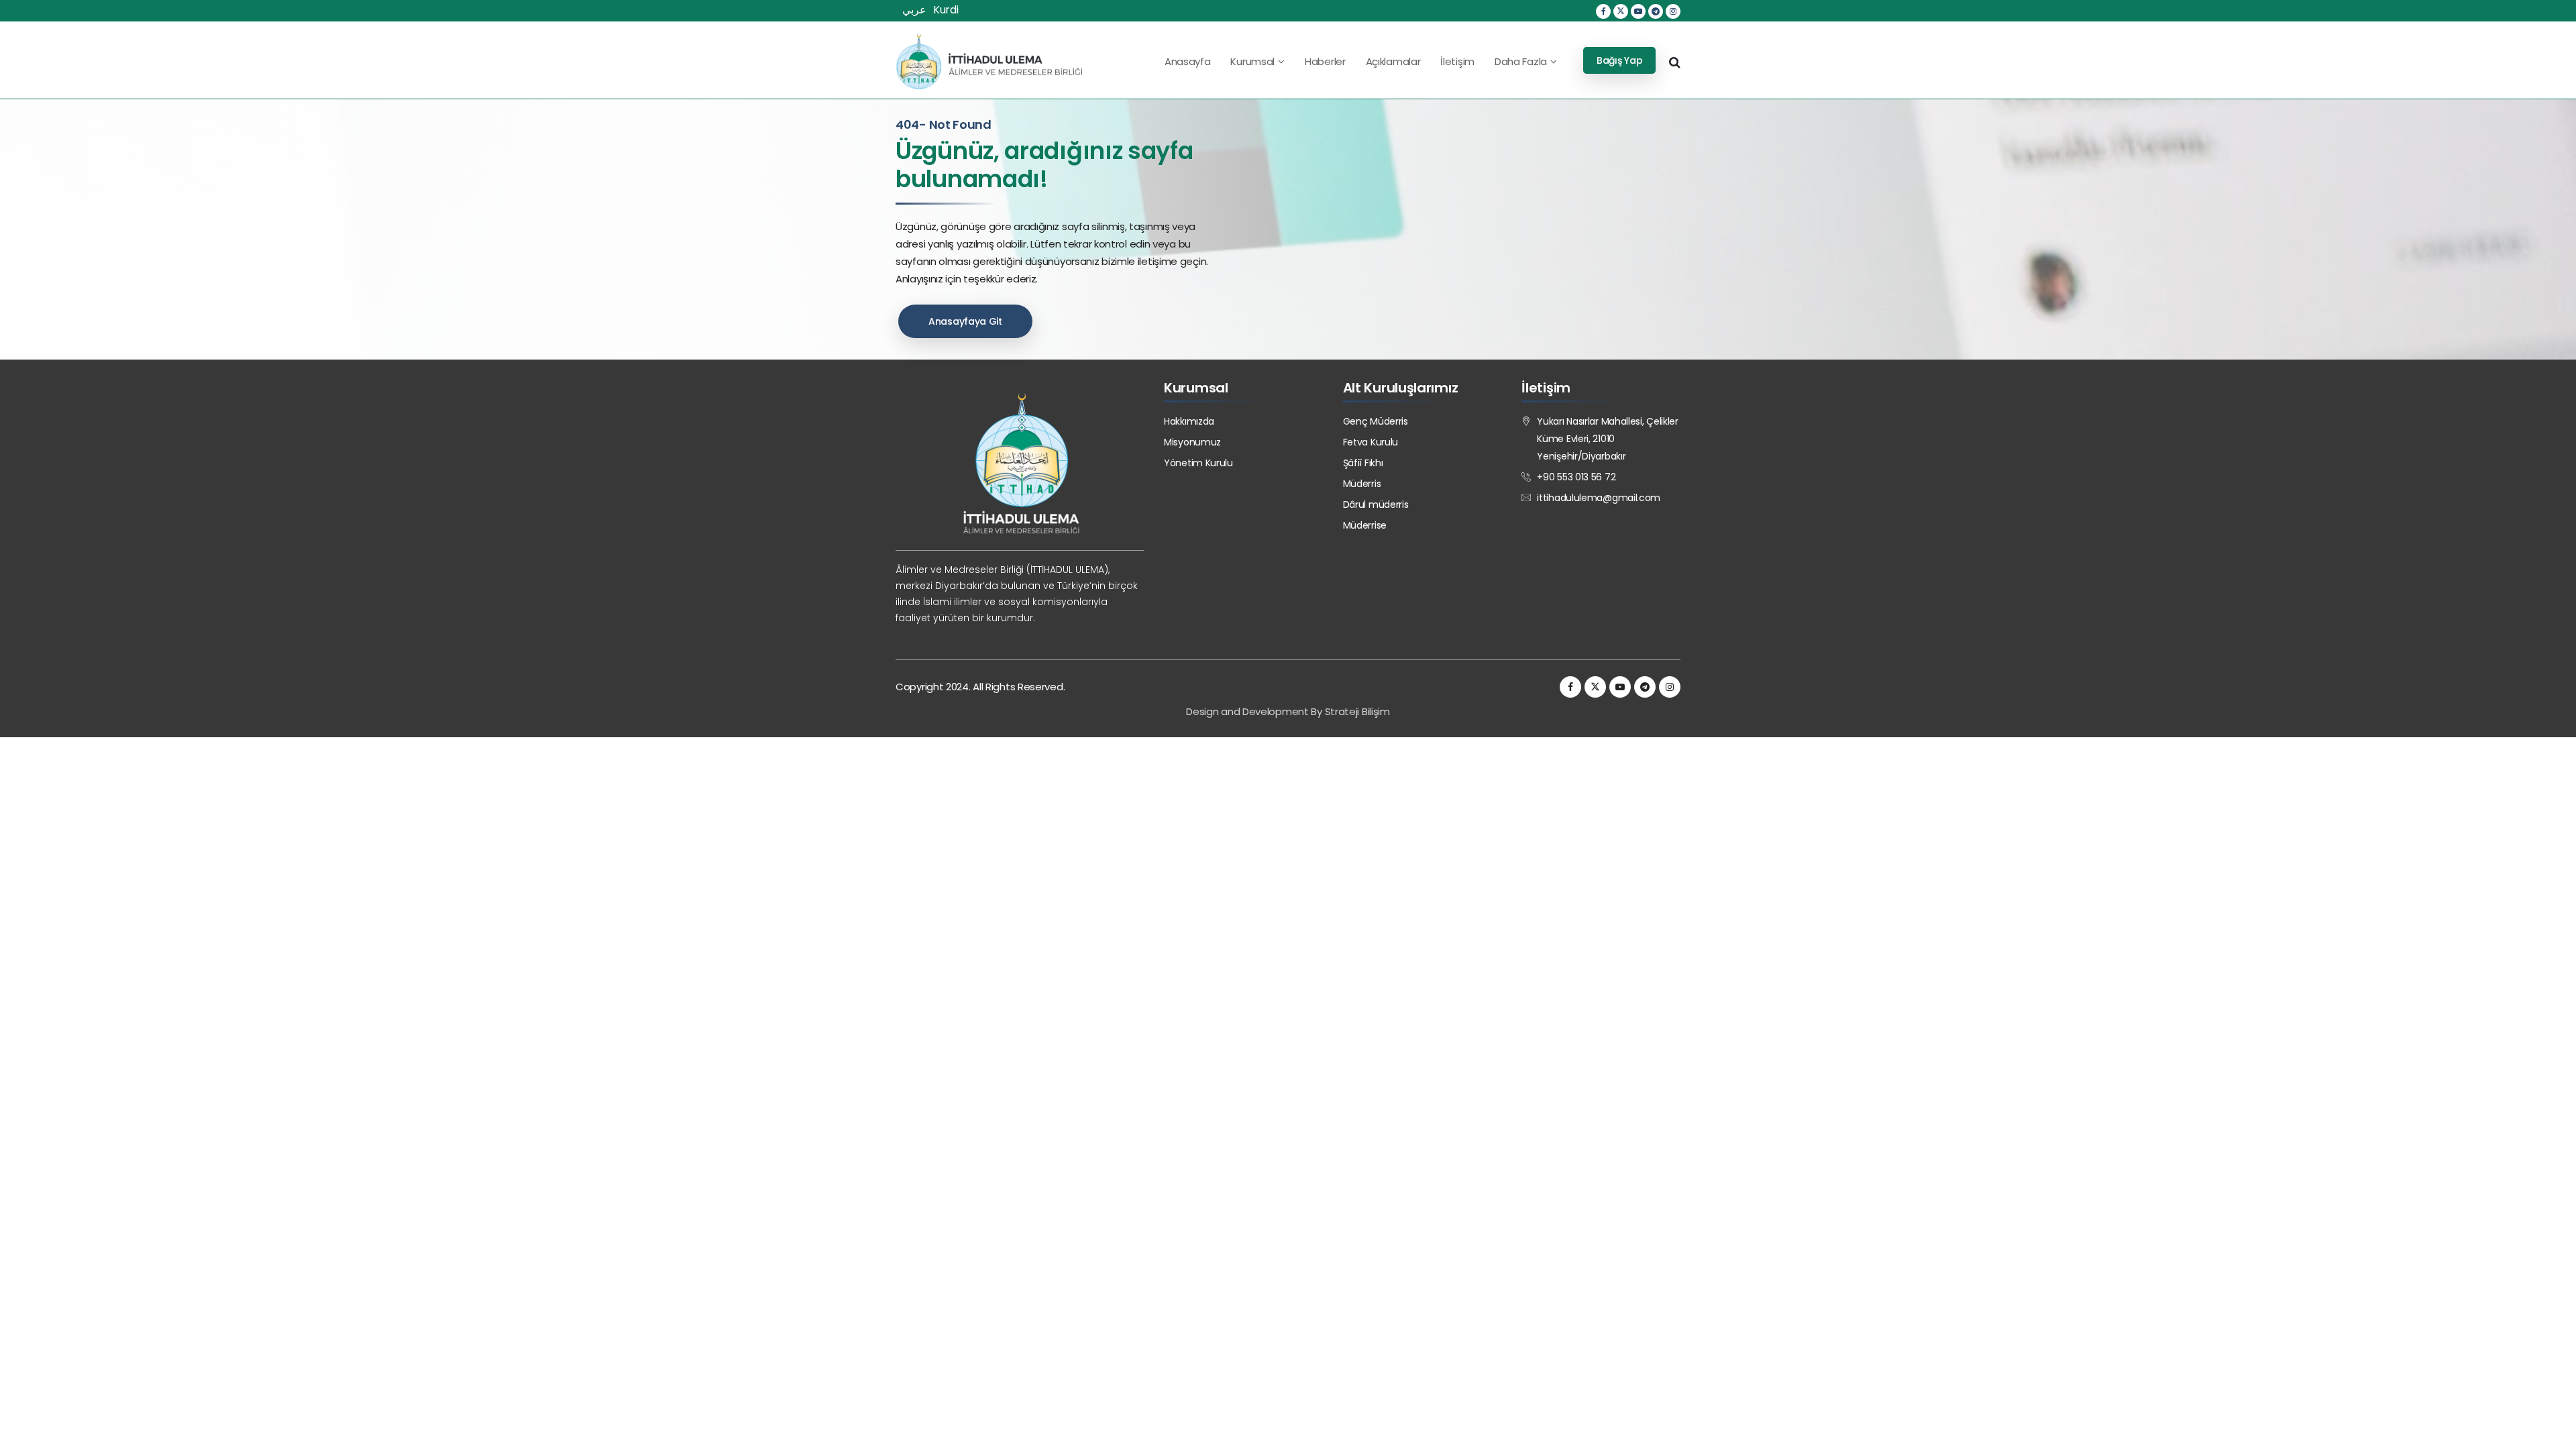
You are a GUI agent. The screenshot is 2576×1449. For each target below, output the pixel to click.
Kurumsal (1252, 61)
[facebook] (1603, 11)
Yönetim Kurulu (1198, 463)
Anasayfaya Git (965, 321)
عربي (914, 10)
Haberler (1325, 61)
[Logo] (989, 61)
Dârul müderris (1376, 504)
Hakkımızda (1189, 421)
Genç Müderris (1376, 421)
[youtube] (1638, 11)
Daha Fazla (1521, 61)
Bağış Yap (1619, 60)
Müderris (1362, 484)
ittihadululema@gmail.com (1599, 498)
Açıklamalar (1393, 61)
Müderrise (1365, 525)
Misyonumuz (1192, 442)
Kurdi (946, 10)
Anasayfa (1188, 61)
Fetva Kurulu (1371, 442)
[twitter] (1621, 11)
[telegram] (1656, 11)
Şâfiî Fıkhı (1363, 463)
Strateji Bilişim (1357, 711)
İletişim (1457, 61)
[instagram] (1673, 11)
